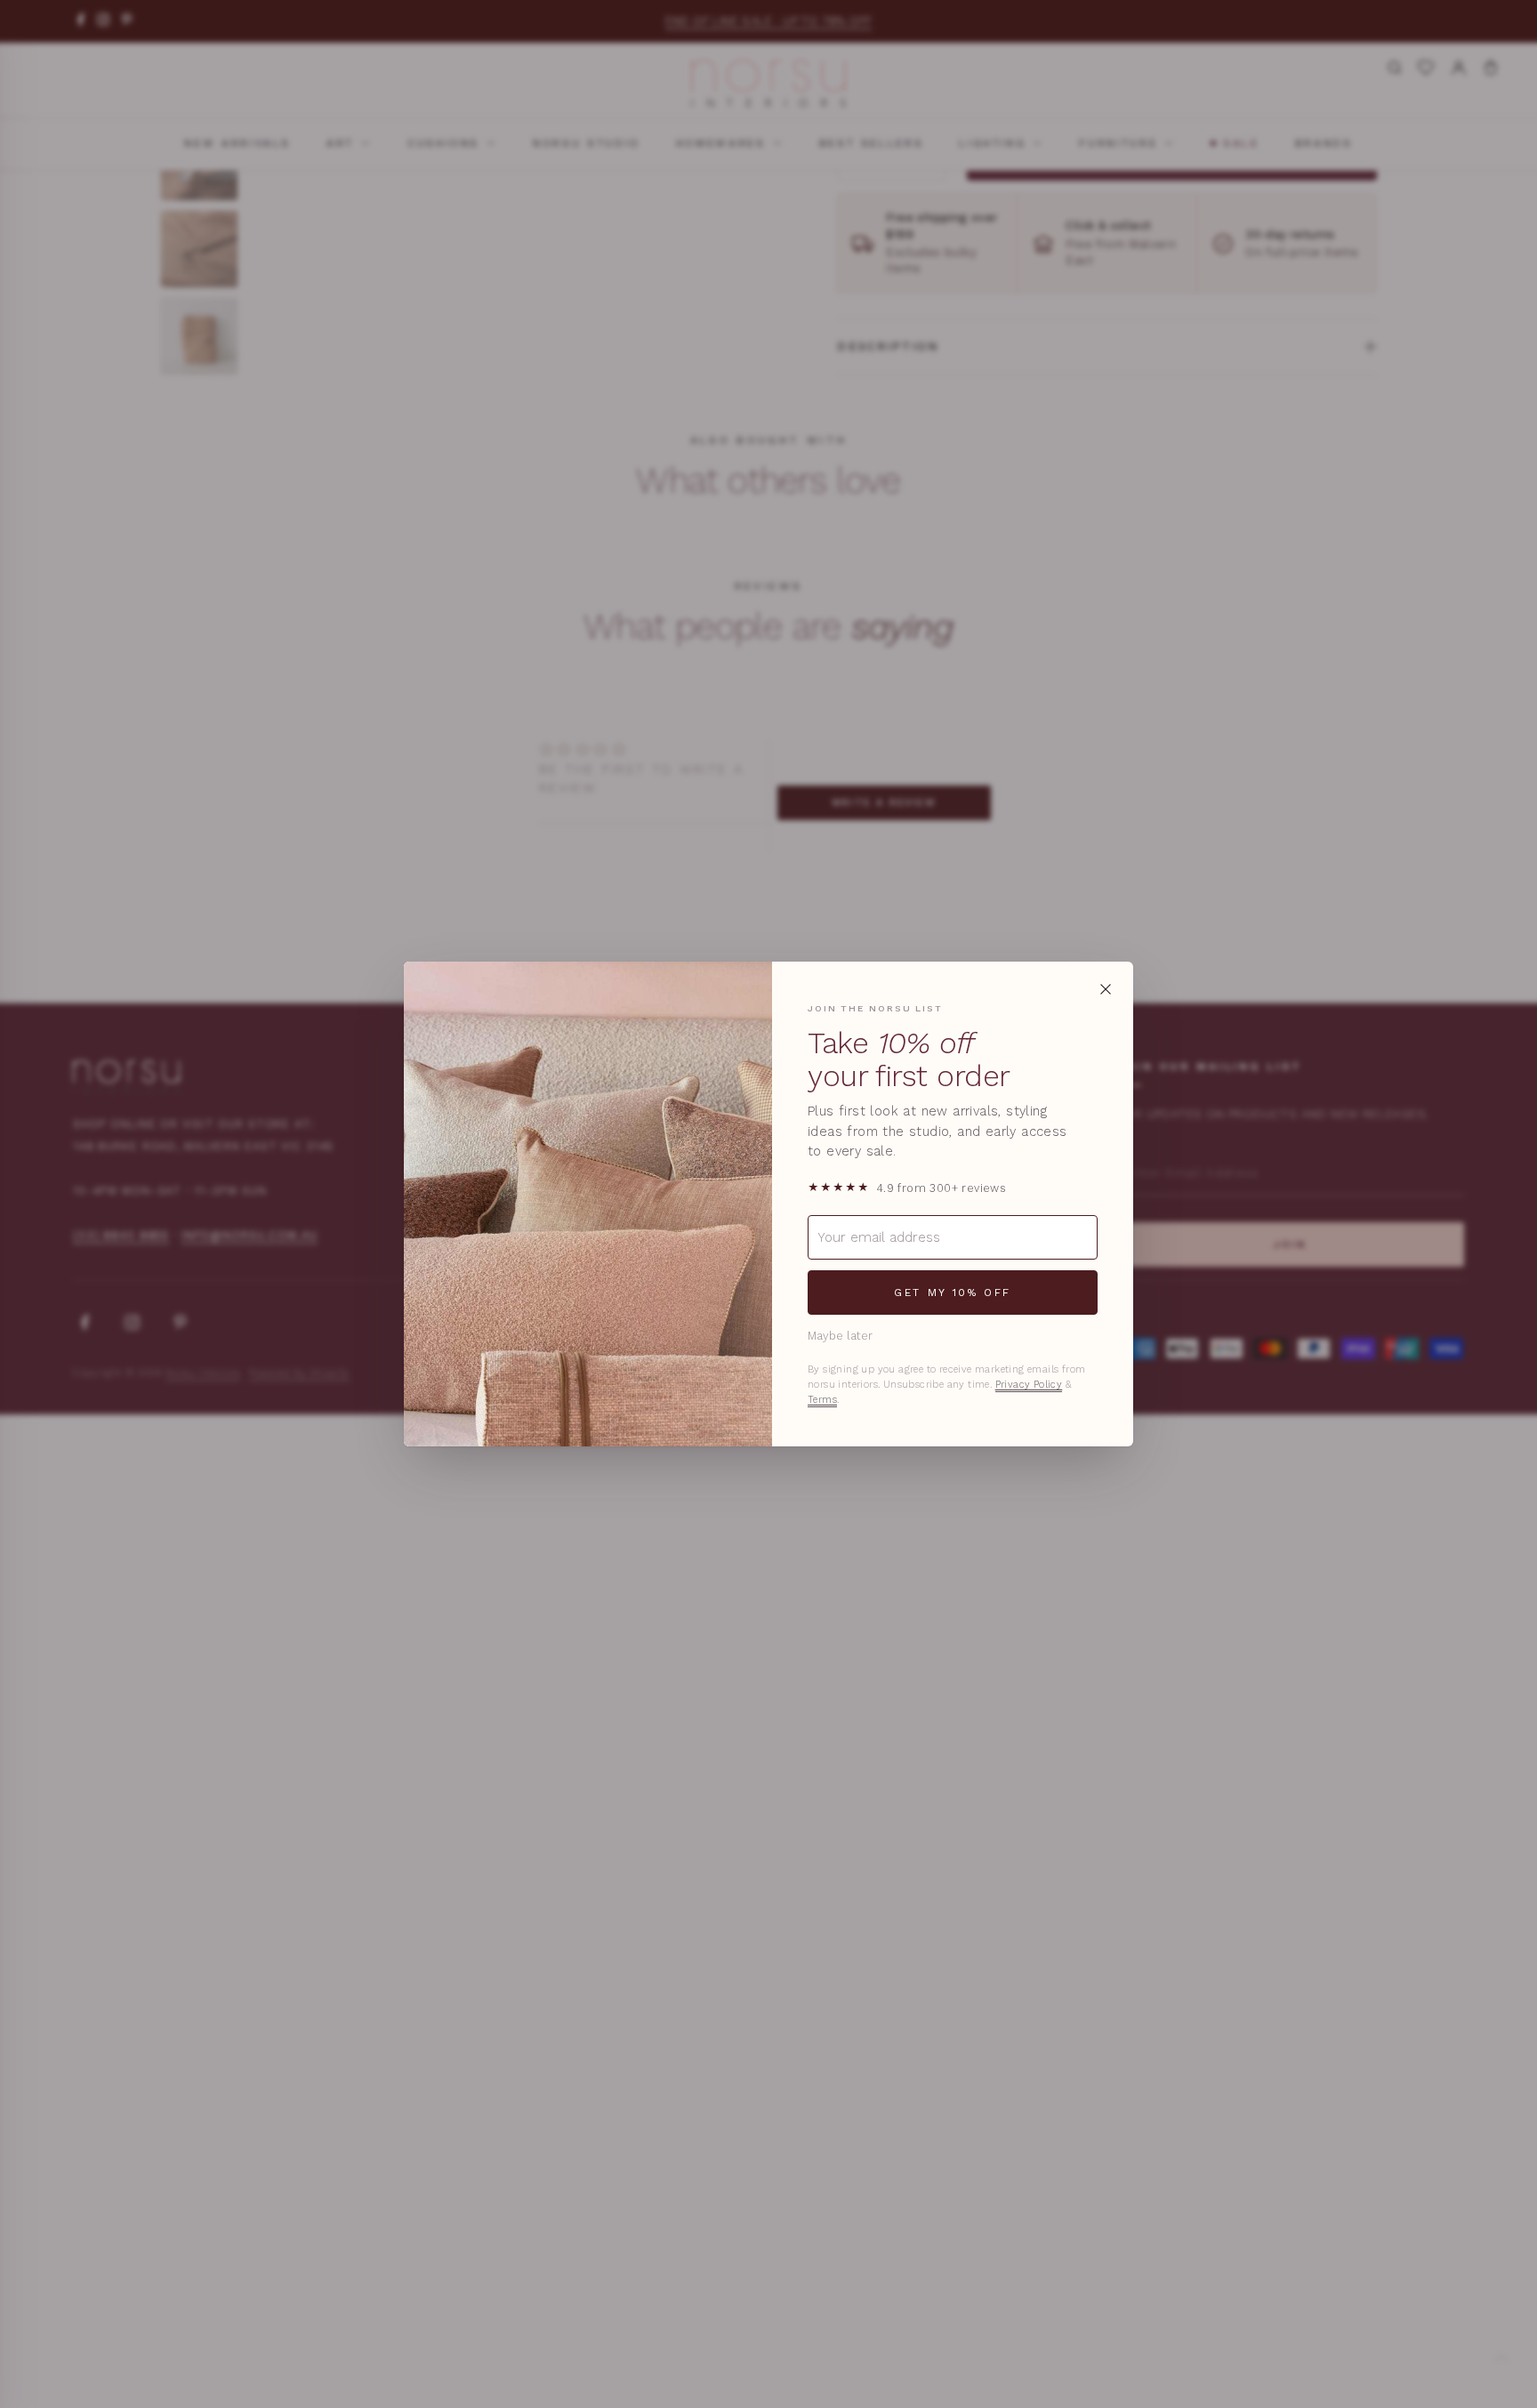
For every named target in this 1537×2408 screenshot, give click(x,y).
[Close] (1106, 989)
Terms (822, 1400)
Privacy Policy (1029, 1385)
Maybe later (840, 1336)
